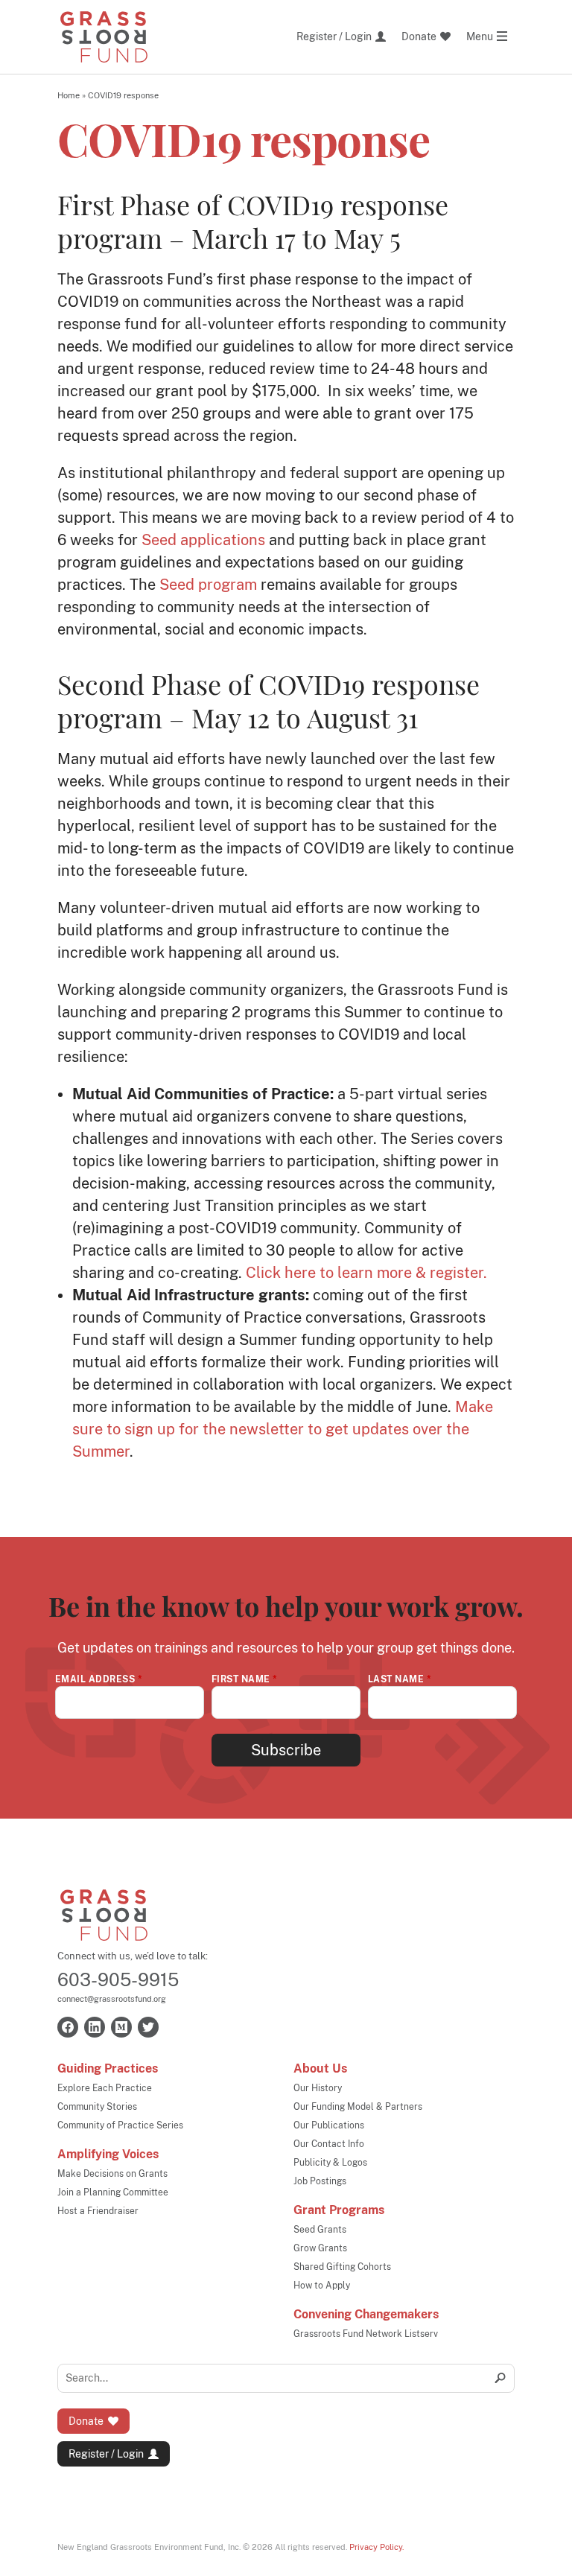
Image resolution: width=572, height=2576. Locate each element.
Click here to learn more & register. (366, 1273)
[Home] (104, 37)
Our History (318, 2088)
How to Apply (322, 2286)
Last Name (400, 1679)
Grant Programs (339, 2210)
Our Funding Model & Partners (358, 2107)
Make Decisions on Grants (112, 2174)
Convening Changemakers (366, 2314)
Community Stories (97, 2107)
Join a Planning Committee (113, 2192)
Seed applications (203, 540)
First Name (245, 1679)
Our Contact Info (329, 2144)
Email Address (99, 1679)
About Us (320, 2068)
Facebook (68, 2027)
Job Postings (320, 2181)
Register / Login (106, 2454)
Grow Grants (320, 2248)
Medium (121, 2027)
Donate (86, 2421)
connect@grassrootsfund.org (112, 1999)
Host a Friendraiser (98, 2211)
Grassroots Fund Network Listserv (366, 2334)
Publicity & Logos (330, 2163)
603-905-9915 (118, 1979)
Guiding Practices (108, 2068)
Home (69, 95)
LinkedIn (95, 2027)
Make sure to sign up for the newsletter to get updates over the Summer (283, 1429)
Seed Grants (320, 2230)
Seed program (208, 585)
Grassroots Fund (104, 1915)
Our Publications (329, 2125)
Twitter (148, 2027)
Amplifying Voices (108, 2154)
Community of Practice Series (120, 2125)
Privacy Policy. (376, 2547)
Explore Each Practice (105, 2088)
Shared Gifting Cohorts (342, 2267)
